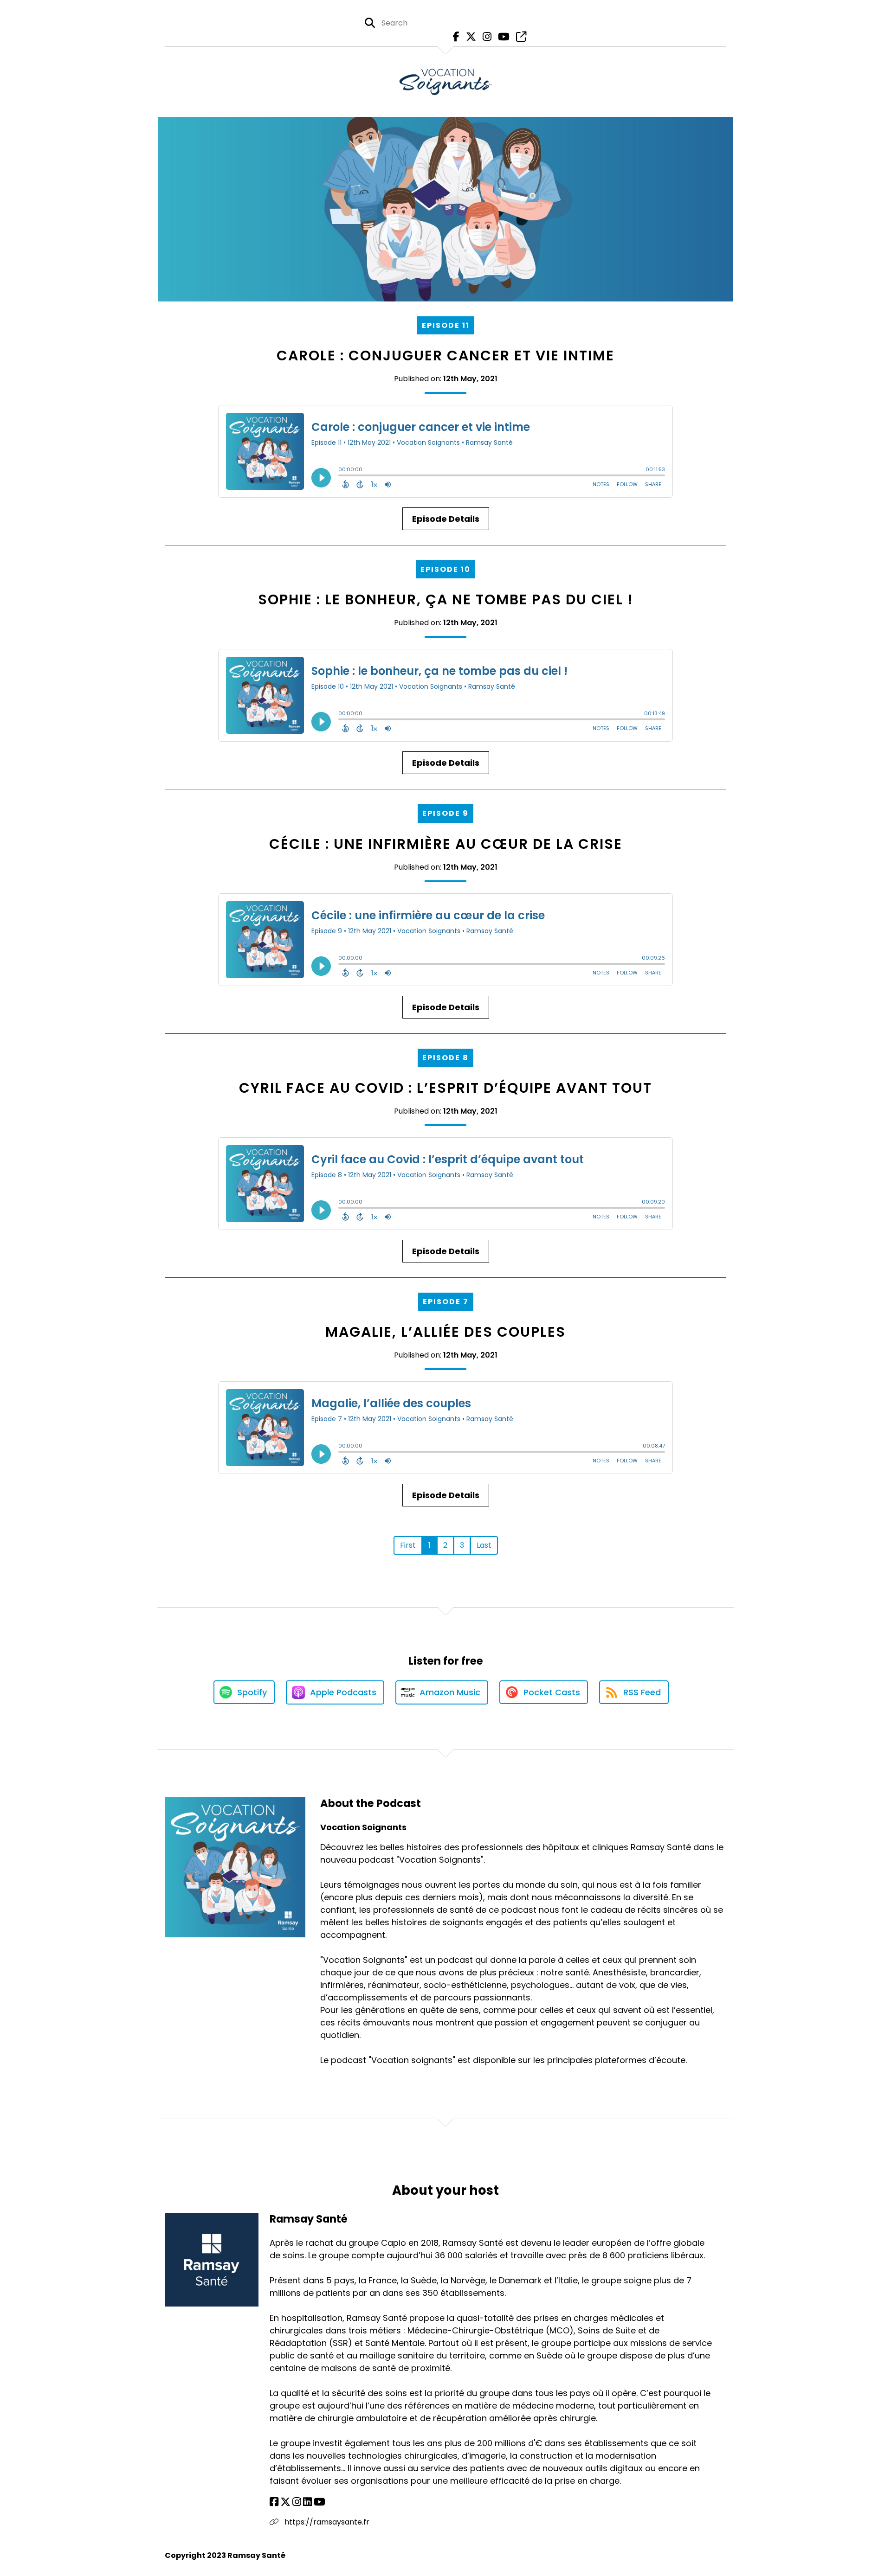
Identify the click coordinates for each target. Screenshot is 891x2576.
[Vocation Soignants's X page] (469, 37)
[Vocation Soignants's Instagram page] (485, 37)
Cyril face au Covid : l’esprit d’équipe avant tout (445, 1088)
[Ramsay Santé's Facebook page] (274, 2502)
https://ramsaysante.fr (326, 2522)
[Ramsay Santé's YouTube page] (320, 2502)
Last (484, 1545)
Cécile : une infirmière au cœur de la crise (446, 844)
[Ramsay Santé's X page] (285, 2502)
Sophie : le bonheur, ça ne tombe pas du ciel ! (446, 599)
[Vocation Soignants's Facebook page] (454, 37)
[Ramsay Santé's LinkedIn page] (307, 2502)
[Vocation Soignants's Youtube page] (501, 37)
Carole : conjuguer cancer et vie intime (445, 356)
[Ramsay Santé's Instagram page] (297, 2502)
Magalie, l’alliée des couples (445, 1332)
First (408, 1545)
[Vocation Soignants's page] (519, 37)
